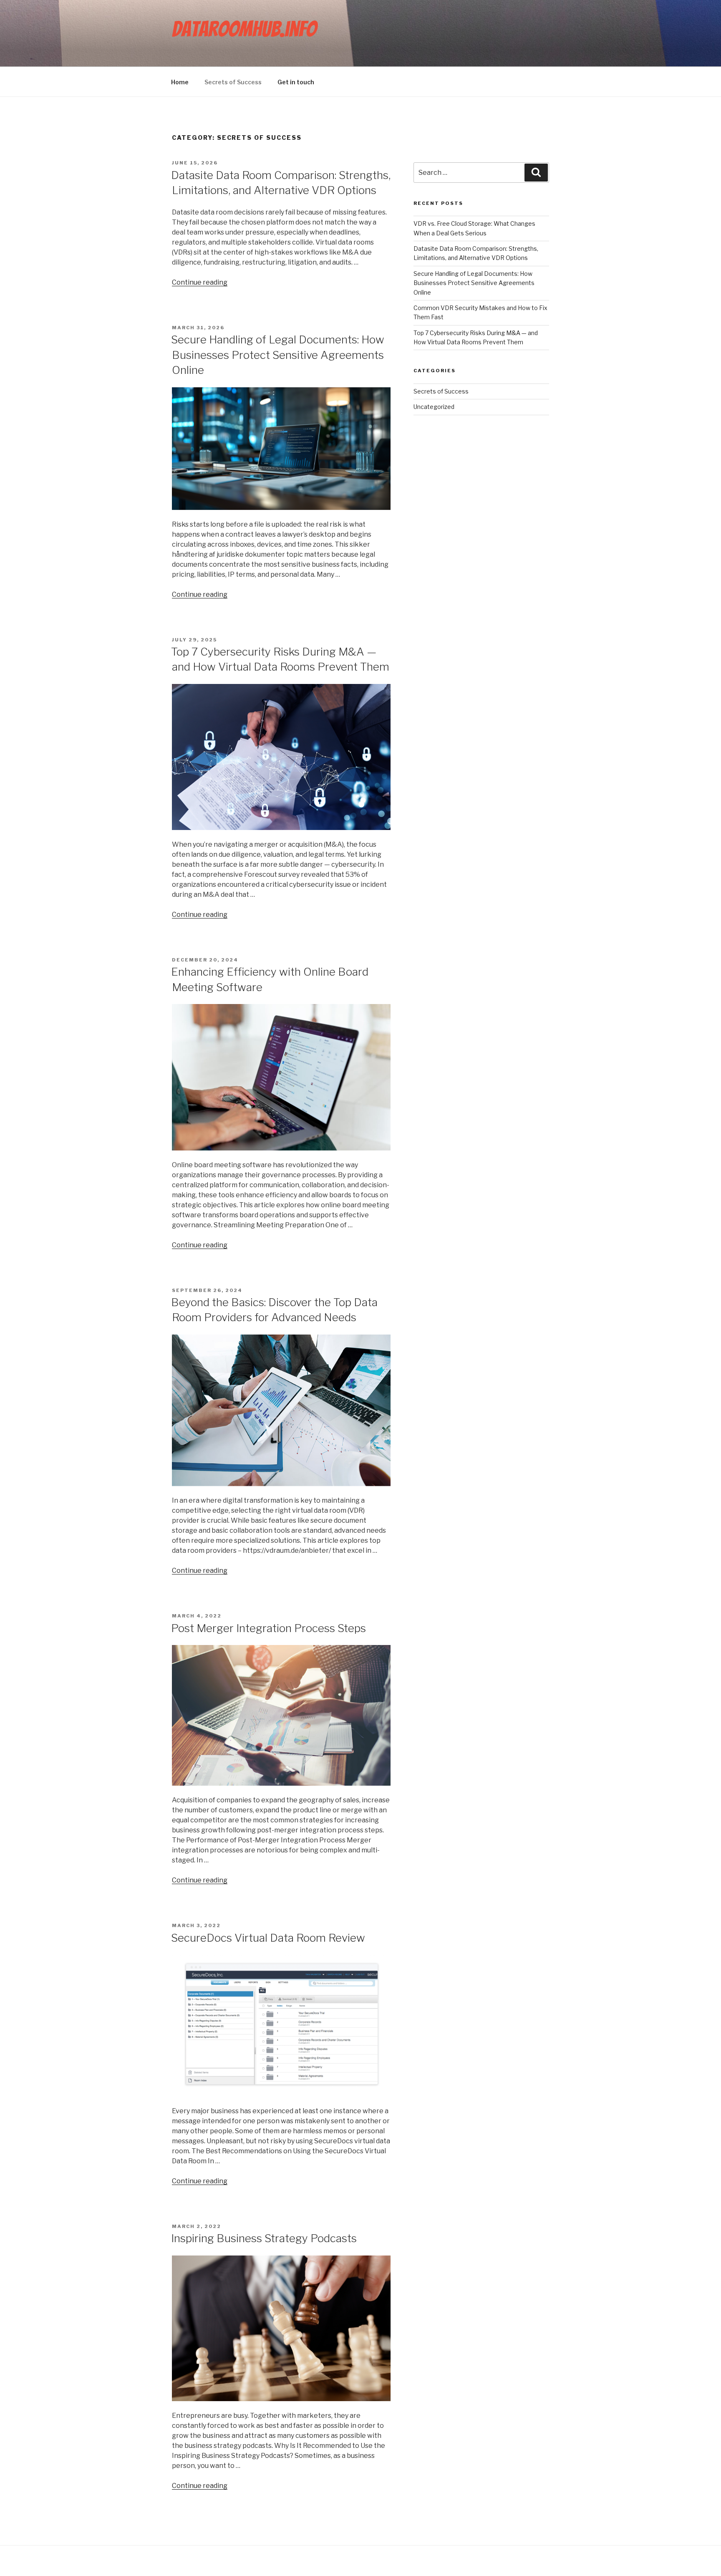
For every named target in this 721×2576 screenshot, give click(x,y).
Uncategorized (434, 407)
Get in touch (296, 82)
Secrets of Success (233, 82)
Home (180, 82)
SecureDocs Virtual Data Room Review (268, 1938)
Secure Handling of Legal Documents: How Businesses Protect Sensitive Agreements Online (278, 355)
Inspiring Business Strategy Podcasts (264, 2238)
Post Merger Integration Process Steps (268, 1628)
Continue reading (200, 282)
